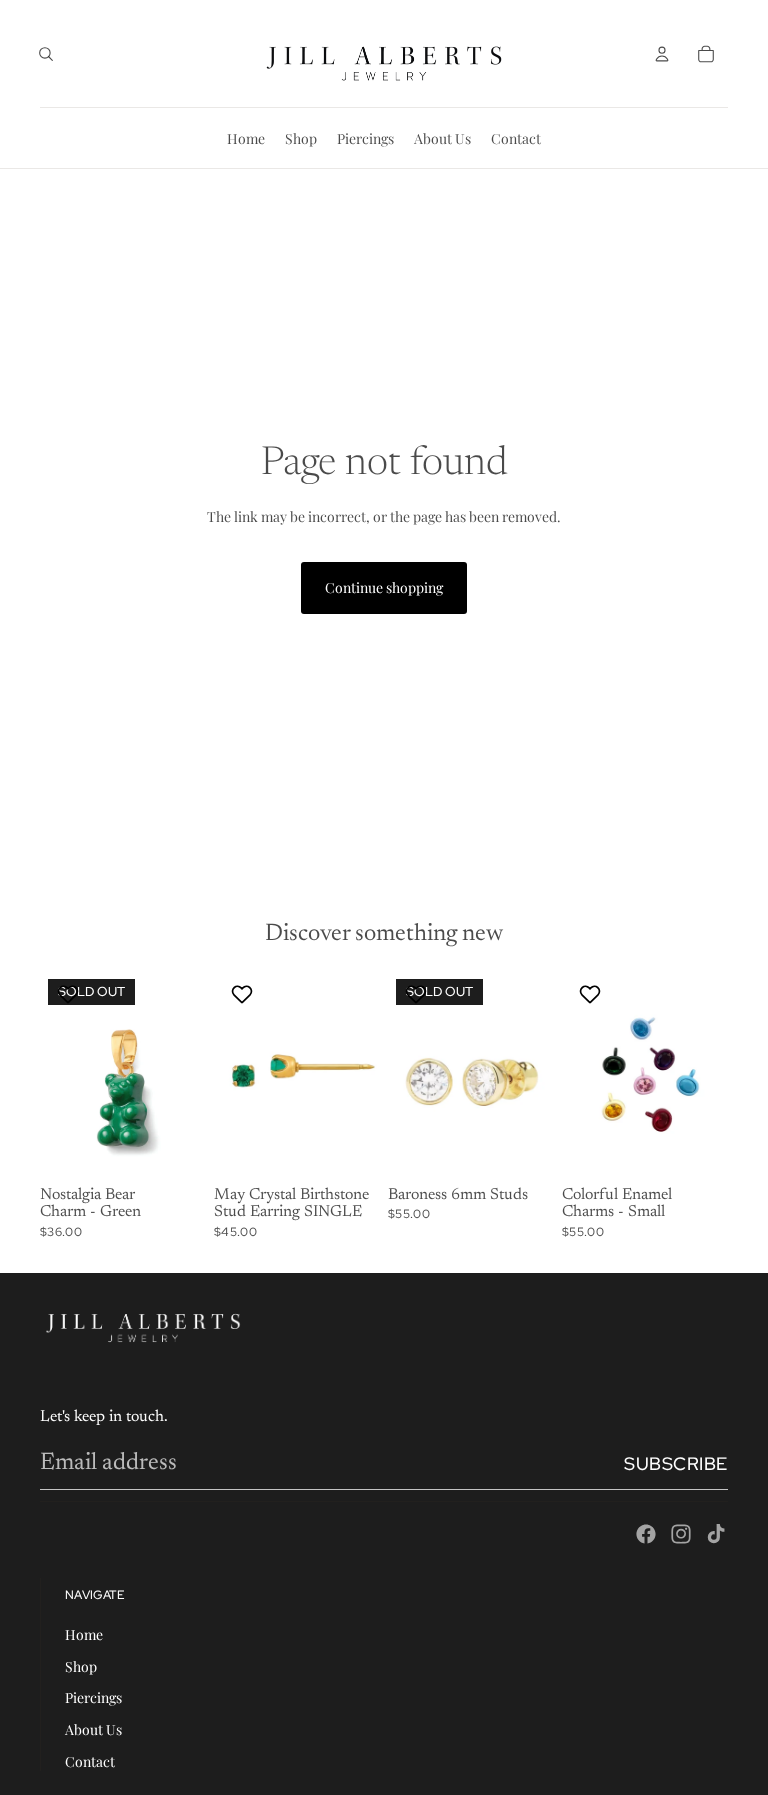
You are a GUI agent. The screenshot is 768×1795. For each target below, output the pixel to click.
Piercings (93, 1697)
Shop (81, 1666)
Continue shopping (384, 587)
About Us (93, 1729)
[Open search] (46, 54)
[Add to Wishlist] (70, 994)
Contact (90, 1761)
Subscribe (676, 1463)
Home (84, 1634)
